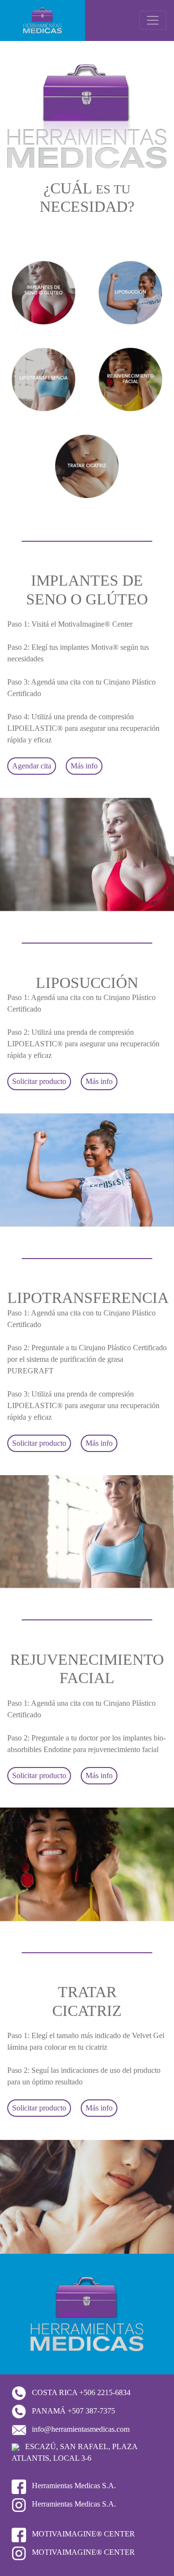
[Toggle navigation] (153, 20)
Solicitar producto (39, 1081)
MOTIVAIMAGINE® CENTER (82, 2534)
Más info (84, 766)
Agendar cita (32, 766)
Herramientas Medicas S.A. (73, 2486)
